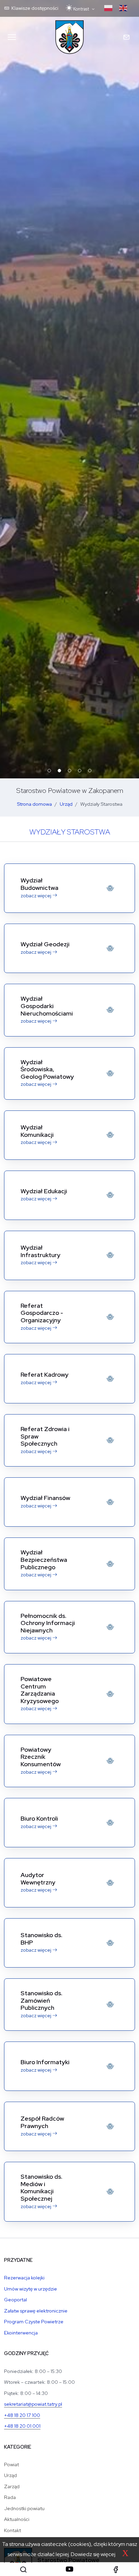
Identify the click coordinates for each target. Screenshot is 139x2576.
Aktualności (17, 2519)
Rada (10, 2497)
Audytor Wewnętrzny (38, 1879)
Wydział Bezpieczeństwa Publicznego (44, 1559)
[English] (123, 8)
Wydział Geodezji (45, 944)
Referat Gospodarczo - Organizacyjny (42, 1313)
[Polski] (108, 8)
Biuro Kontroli (39, 1818)
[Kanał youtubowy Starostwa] (69, 2569)
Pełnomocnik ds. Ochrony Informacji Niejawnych (48, 1623)
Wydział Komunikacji (37, 1131)
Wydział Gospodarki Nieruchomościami (47, 1006)
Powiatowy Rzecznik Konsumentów (41, 1757)
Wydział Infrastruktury (40, 1251)
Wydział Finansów (45, 1498)
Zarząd (12, 2486)
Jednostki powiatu (24, 2508)
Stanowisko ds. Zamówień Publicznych (41, 2000)
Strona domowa (34, 804)
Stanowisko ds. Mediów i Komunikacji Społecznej (41, 2187)
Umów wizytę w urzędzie (31, 2289)
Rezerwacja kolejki (24, 2278)
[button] (23, 2569)
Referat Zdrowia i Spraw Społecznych (45, 1436)
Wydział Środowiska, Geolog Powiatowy (47, 1069)
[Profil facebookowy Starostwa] (116, 2569)
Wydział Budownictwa (39, 884)
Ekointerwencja (21, 2333)
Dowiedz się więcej (93, 2554)
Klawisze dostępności (34, 8)
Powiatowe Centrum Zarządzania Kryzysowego (40, 1690)
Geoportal (16, 2299)
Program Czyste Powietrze (34, 2321)
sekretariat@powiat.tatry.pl (33, 2404)
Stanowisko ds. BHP (41, 1939)
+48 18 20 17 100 (22, 2415)
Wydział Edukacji (44, 1191)
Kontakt (12, 2530)
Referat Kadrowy (45, 1374)
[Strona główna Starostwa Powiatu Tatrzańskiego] (69, 37)
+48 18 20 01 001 (22, 2426)
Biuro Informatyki (45, 2062)
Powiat (11, 2464)
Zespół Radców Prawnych (42, 2122)
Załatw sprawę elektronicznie (36, 2311)
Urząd (66, 804)
